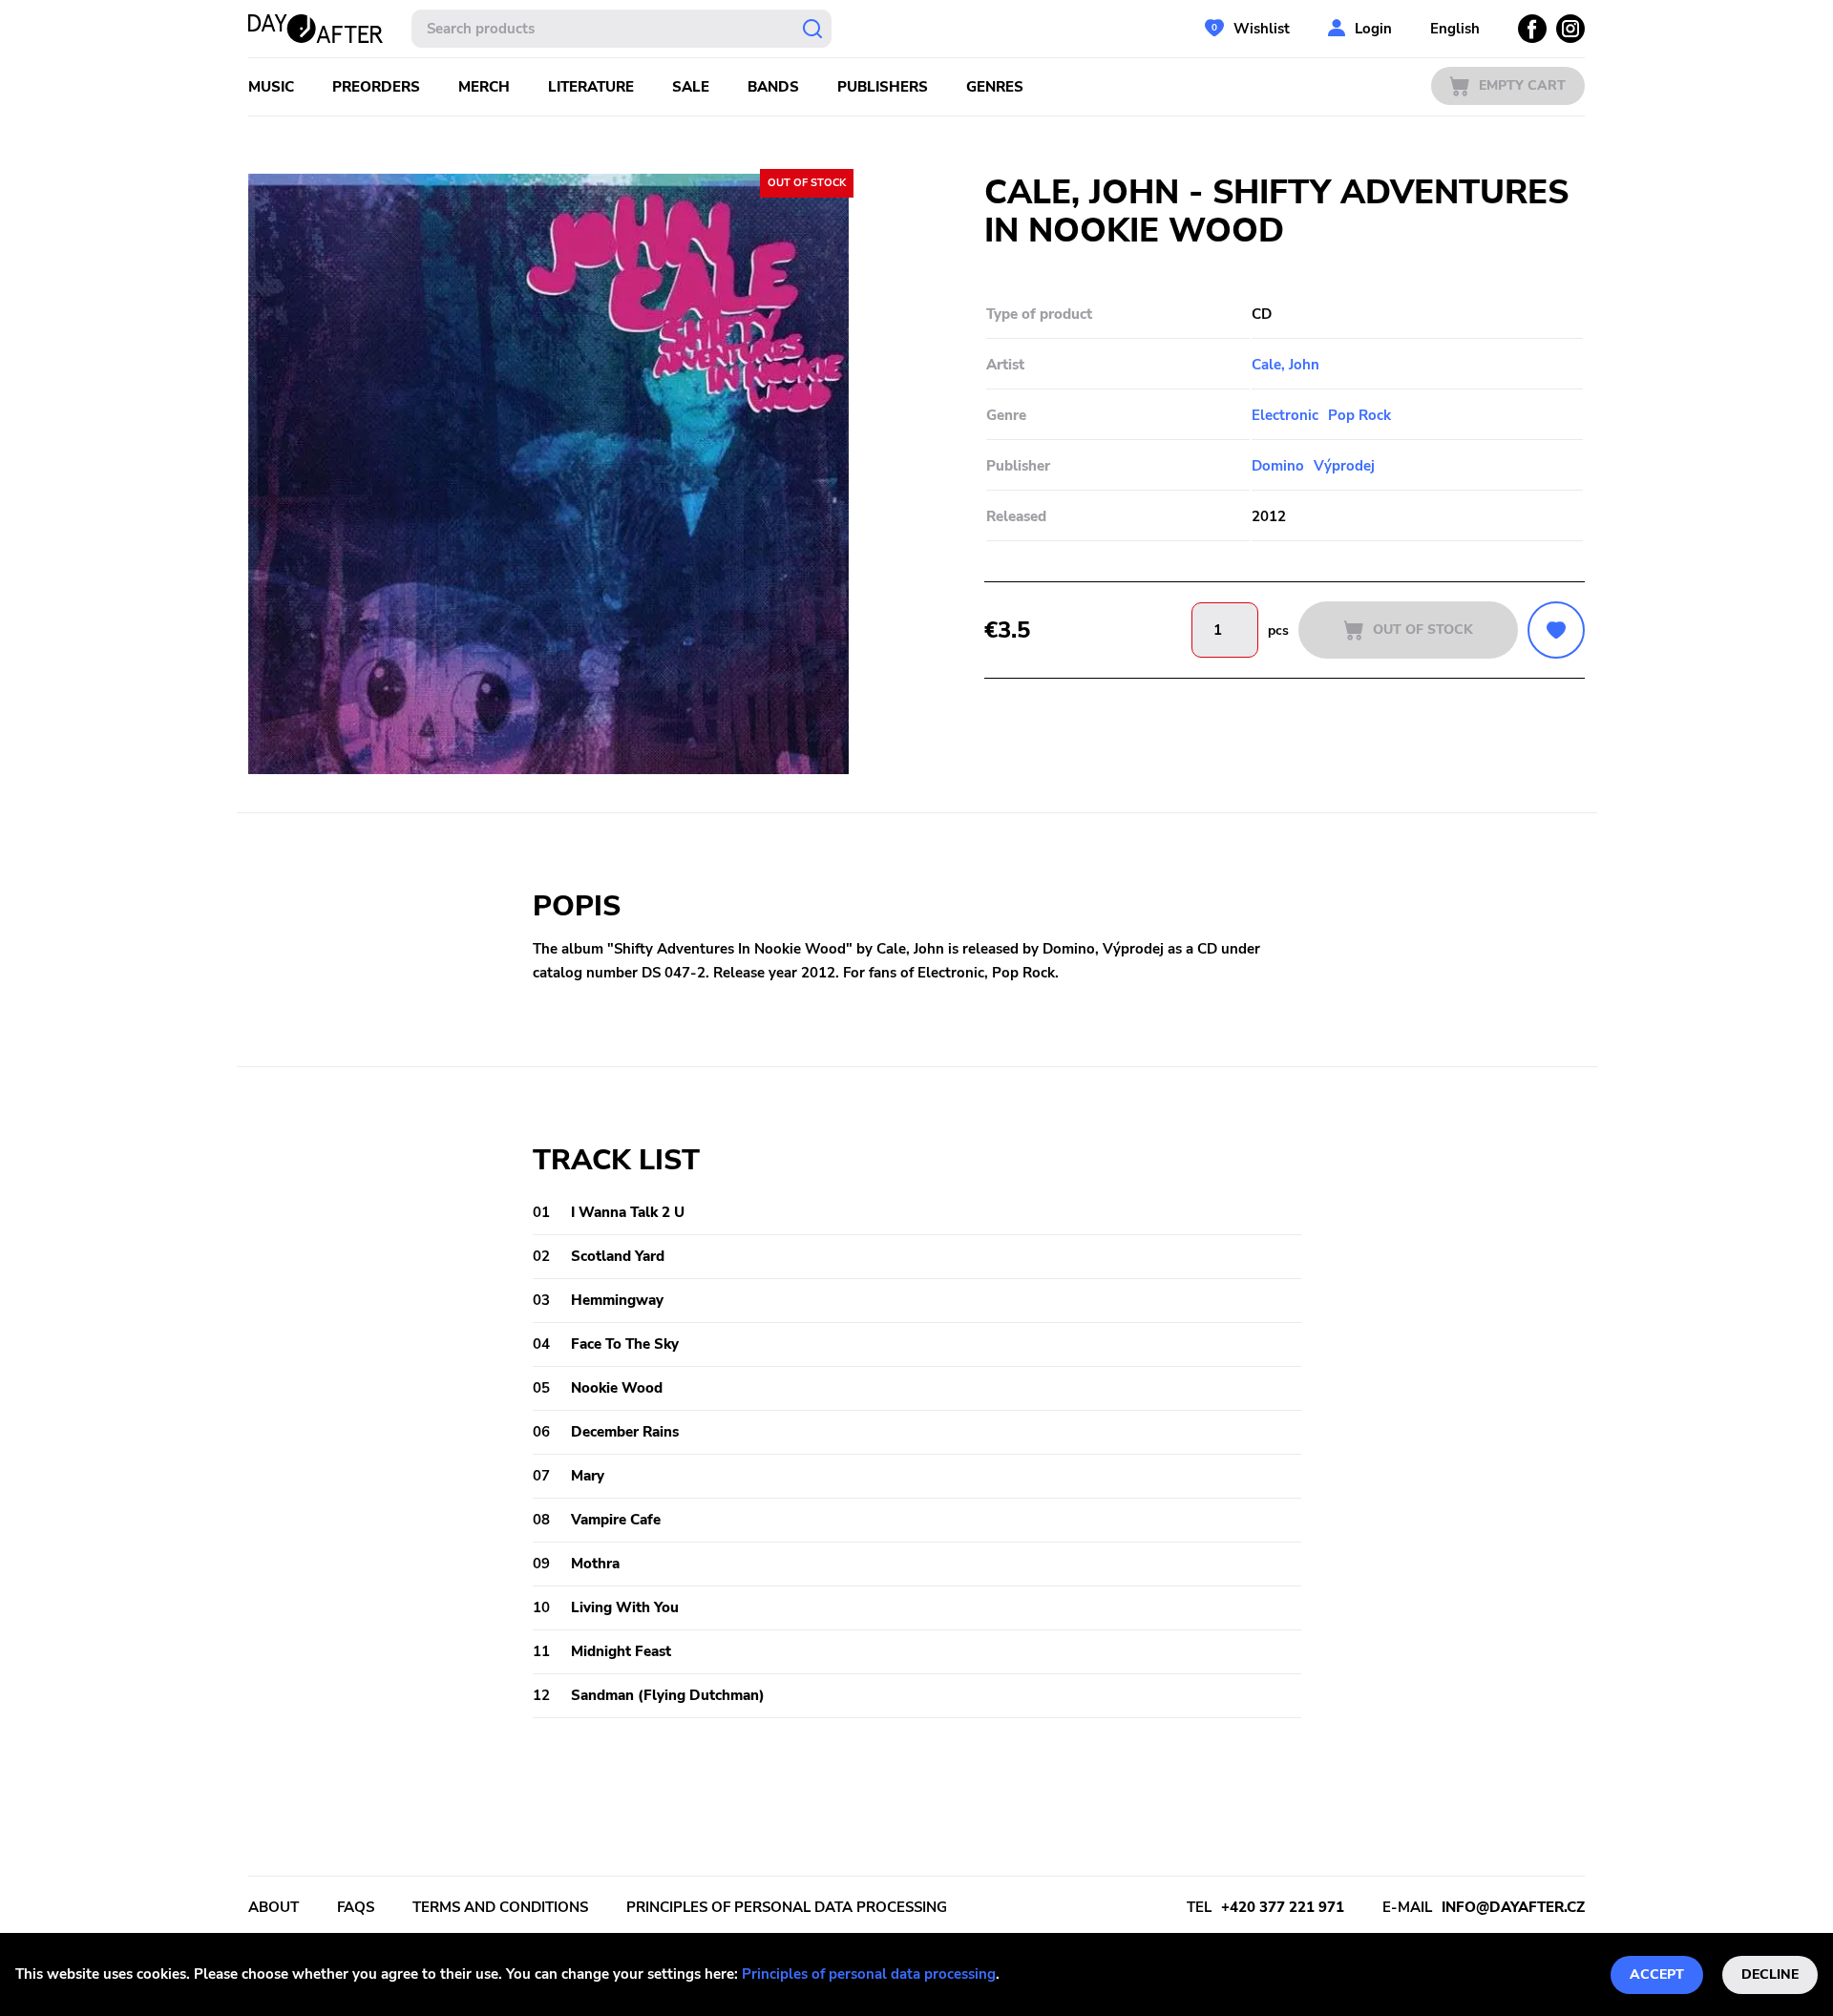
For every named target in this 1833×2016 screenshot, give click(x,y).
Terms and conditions (500, 1907)
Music (271, 87)
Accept (1657, 1974)
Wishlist (1262, 29)
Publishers (883, 87)
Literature (591, 87)
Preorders (376, 87)
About (274, 1907)
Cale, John (1285, 365)
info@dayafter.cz (1513, 1907)
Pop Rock (1359, 415)
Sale (691, 87)
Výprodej (1344, 466)
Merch (484, 87)
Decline (1770, 1974)
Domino (1278, 466)
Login (1373, 29)
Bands (773, 87)
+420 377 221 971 (1283, 1907)
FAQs (356, 1907)
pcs (1278, 630)
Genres (995, 87)
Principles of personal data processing (869, 1974)
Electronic (1285, 415)
